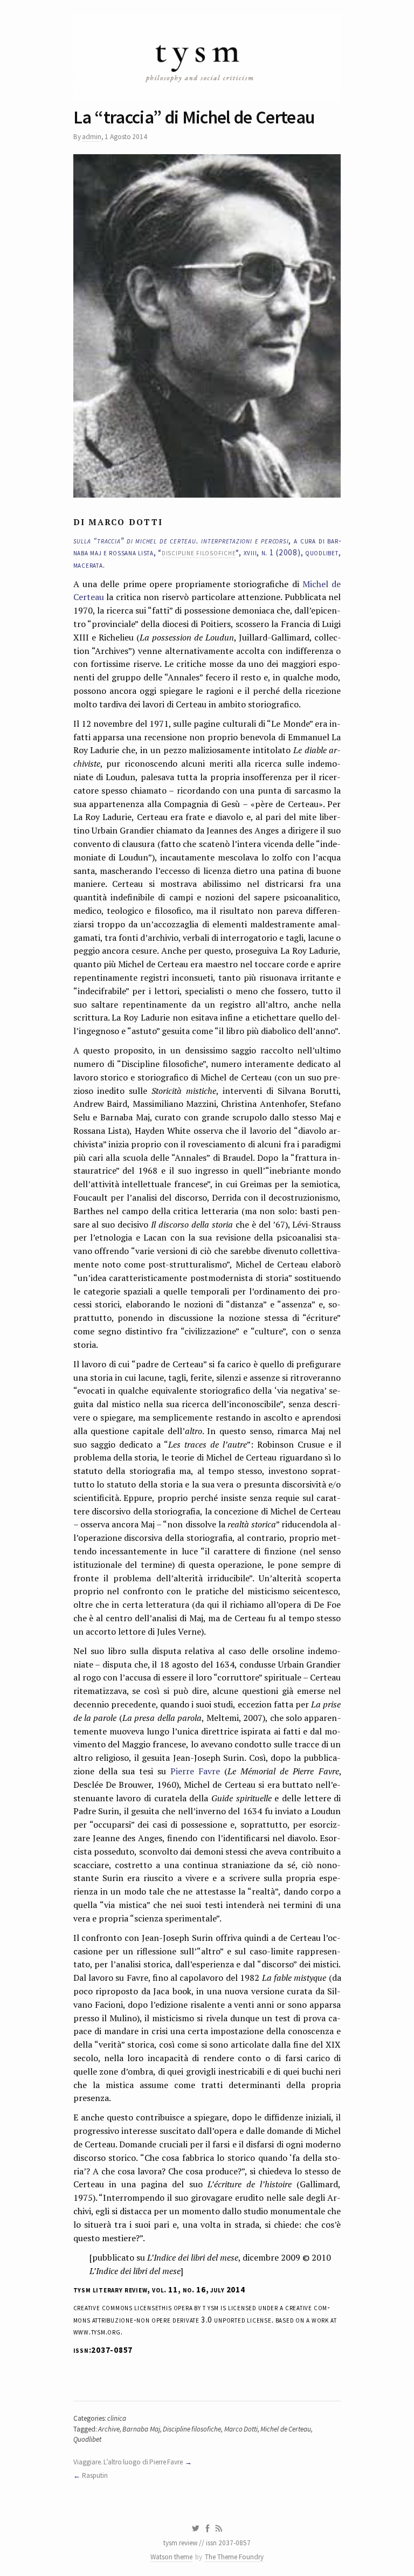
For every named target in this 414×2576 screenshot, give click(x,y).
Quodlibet (87, 2439)
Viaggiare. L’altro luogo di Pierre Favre (128, 2462)
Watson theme (171, 2557)
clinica (117, 2418)
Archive (109, 2429)
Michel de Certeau (286, 2429)
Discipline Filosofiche (199, 552)
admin (92, 137)
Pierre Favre (195, 1771)
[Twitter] (195, 2529)
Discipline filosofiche (192, 2429)
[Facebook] (208, 2529)
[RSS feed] (219, 2529)
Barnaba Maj (141, 2429)
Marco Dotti (241, 2429)
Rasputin (95, 2475)
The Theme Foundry (234, 2557)
